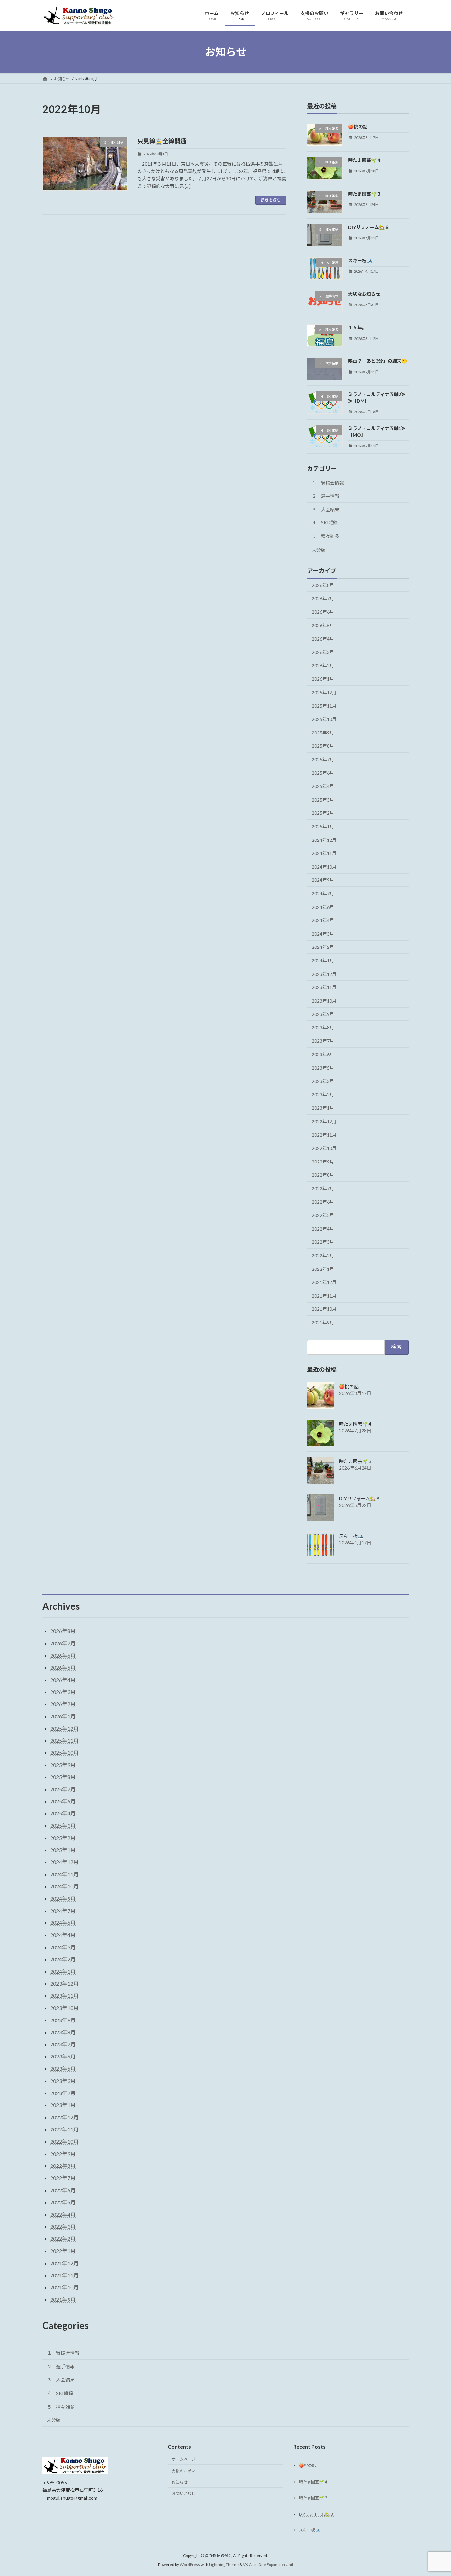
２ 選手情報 (326, 496)
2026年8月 (323, 585)
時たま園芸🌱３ (365, 193)
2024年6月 (323, 907)
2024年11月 (324, 853)
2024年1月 (323, 961)
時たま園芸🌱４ (365, 160)
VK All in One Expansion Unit (268, 2565)
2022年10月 (324, 1148)
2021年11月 (324, 1295)
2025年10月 (324, 719)
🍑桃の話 (358, 127)
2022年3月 (323, 1242)
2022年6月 (323, 1202)
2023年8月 (323, 1027)
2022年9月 (323, 1161)
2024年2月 (323, 947)
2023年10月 (324, 1001)
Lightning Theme (224, 2565)
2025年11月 (324, 706)
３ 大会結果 (326, 509)
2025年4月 (323, 786)
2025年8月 (323, 746)
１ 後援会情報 (328, 482)
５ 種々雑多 (326, 536)
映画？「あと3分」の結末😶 (378, 361)
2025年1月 (323, 826)
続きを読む (271, 200)
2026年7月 (323, 598)
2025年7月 (323, 759)
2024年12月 (324, 840)
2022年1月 (323, 1269)
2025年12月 (324, 692)
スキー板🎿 (360, 260)
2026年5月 (323, 625)
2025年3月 (323, 799)
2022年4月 (323, 1228)
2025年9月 (323, 732)
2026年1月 (323, 679)
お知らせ (180, 2482)
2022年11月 (324, 1135)
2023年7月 (323, 1041)
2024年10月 (324, 866)
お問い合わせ (184, 2494)
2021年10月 (324, 1309)
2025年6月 (323, 773)
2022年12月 (324, 1121)
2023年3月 (323, 1081)
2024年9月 (323, 880)
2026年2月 (323, 665)
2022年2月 (323, 1255)
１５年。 (357, 327)
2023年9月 (323, 1014)
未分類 (319, 549)
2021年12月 (324, 1282)
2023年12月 (324, 974)
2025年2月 (323, 813)
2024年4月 (323, 920)
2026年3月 (323, 652)
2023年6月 (323, 1054)
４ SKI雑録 (325, 523)
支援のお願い (184, 2471)
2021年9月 (323, 1323)
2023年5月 (323, 1068)
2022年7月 (323, 1188)
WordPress (190, 2565)
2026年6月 (323, 612)
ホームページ (184, 2459)
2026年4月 (323, 639)
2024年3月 (323, 933)
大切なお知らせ (364, 294)
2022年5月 (323, 1215)
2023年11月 (324, 987)
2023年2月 (323, 1094)
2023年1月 (323, 1108)
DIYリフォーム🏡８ (369, 227)
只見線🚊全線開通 (162, 141)
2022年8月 (323, 1175)
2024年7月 (323, 894)
